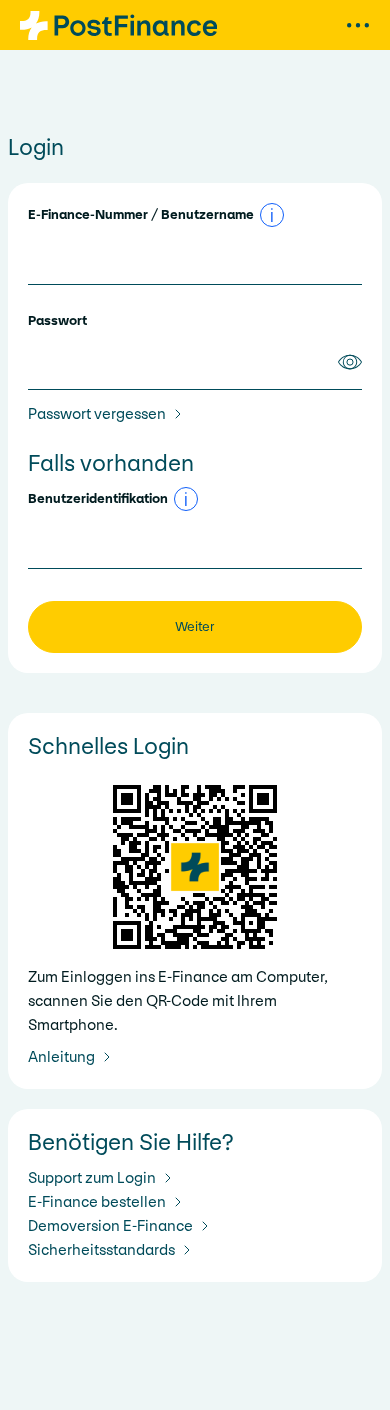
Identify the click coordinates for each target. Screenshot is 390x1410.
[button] (272, 215)
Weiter (195, 626)
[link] (109, 414)
